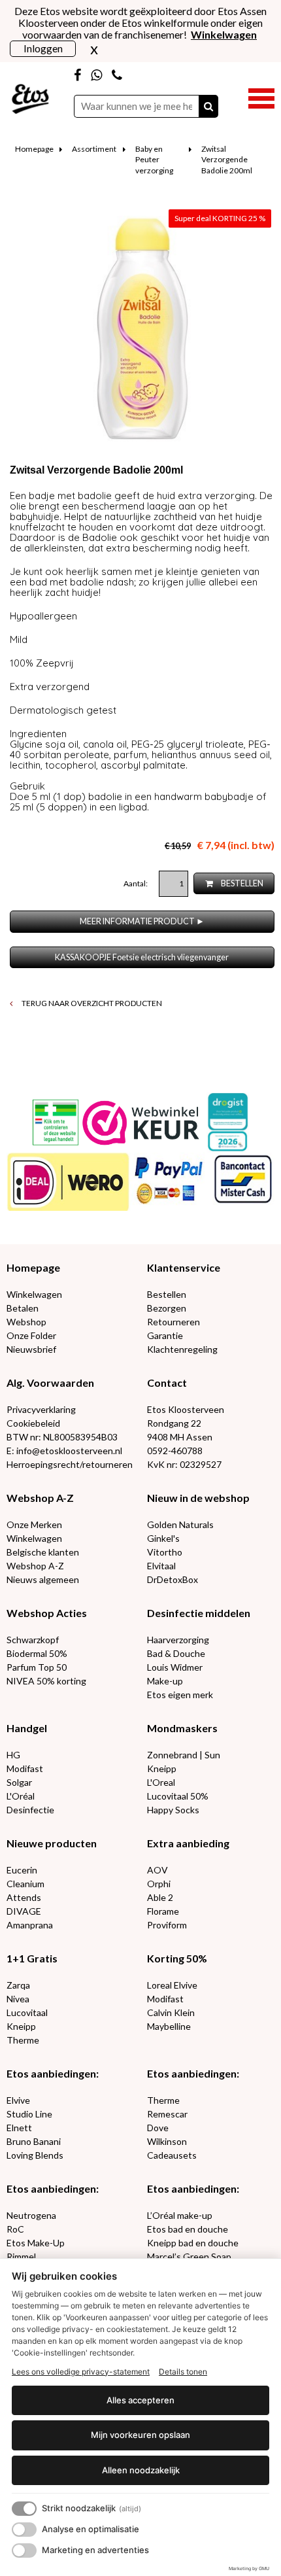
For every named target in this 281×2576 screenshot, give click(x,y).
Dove (158, 2128)
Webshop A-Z (40, 1498)
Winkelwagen (34, 1294)
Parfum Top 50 (37, 1667)
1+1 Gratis (32, 1958)
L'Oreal (161, 1782)
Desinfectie (30, 1810)
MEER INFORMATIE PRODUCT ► (142, 921)
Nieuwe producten (52, 1843)
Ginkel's (163, 1538)
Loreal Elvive (172, 1985)
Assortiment (94, 149)
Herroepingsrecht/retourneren (70, 1464)
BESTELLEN (241, 883)
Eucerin (22, 1870)
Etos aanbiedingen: (53, 2073)
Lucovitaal (27, 2012)
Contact (167, 1383)
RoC (15, 2229)
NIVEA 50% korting (46, 1681)
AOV (157, 1870)
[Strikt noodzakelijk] (24, 2509)
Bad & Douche (176, 1653)
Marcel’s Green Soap (189, 2256)
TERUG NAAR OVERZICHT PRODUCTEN (91, 1003)
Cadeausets (172, 2155)
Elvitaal (161, 1566)
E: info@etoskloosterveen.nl (64, 1451)
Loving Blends (35, 2155)
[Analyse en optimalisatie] (24, 2530)
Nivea (18, 1999)
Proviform (167, 1925)
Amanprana (30, 1925)
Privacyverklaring (41, 1409)
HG (13, 1755)
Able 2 (160, 1897)
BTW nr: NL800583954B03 (62, 1437)
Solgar (19, 1782)
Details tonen (183, 2372)
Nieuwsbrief (31, 1349)
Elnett (19, 2128)
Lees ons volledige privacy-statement (81, 2372)
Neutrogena (31, 2215)
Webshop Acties (47, 1613)
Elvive (18, 2100)
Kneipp (162, 1768)
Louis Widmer (175, 1667)
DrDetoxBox (173, 1579)
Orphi (159, 1884)
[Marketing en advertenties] (24, 2550)
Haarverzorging (178, 1640)
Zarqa (18, 1985)
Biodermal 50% (37, 1653)
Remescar (167, 2114)
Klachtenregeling (182, 1349)
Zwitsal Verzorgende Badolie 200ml (227, 160)
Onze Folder (31, 1335)
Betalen (23, 1308)
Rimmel (21, 2256)
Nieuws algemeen (43, 1579)
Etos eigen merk (180, 1695)
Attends (24, 1897)
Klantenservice (184, 1267)
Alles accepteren (140, 2400)
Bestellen (167, 1294)
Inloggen (43, 48)
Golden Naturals (180, 1524)
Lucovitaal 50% (178, 1796)
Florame (163, 1911)
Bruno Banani (34, 2141)
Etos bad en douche (188, 2229)
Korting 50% (177, 1958)
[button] (261, 97)
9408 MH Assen (180, 1437)
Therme (23, 2040)
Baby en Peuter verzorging (154, 160)
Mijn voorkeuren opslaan (140, 2435)
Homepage (34, 149)
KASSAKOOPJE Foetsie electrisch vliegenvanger (142, 957)
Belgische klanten (43, 1552)
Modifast (25, 1768)
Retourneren (174, 1322)
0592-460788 (175, 1451)
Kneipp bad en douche (193, 2243)
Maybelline (169, 2026)
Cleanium (25, 1884)
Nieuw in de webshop (198, 1498)
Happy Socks (173, 1810)
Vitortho (165, 1552)
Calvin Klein (171, 2012)
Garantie (165, 1335)
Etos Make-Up (36, 2243)
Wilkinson (167, 2141)
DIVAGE (24, 1911)
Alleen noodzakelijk (141, 2470)
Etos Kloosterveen (186, 1409)
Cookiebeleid (33, 1423)
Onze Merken (34, 1524)
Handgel (27, 1728)
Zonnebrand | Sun (184, 1755)
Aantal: (136, 883)
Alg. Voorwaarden (50, 1383)
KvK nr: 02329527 (184, 1464)
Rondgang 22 (174, 1423)
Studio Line (29, 2114)
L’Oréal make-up (180, 2215)
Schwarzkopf (33, 1640)
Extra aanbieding (188, 1843)
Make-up (165, 1681)
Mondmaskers (182, 1728)
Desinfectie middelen (199, 1613)
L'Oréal (21, 1796)
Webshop (26, 1322)
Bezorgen (167, 1308)
